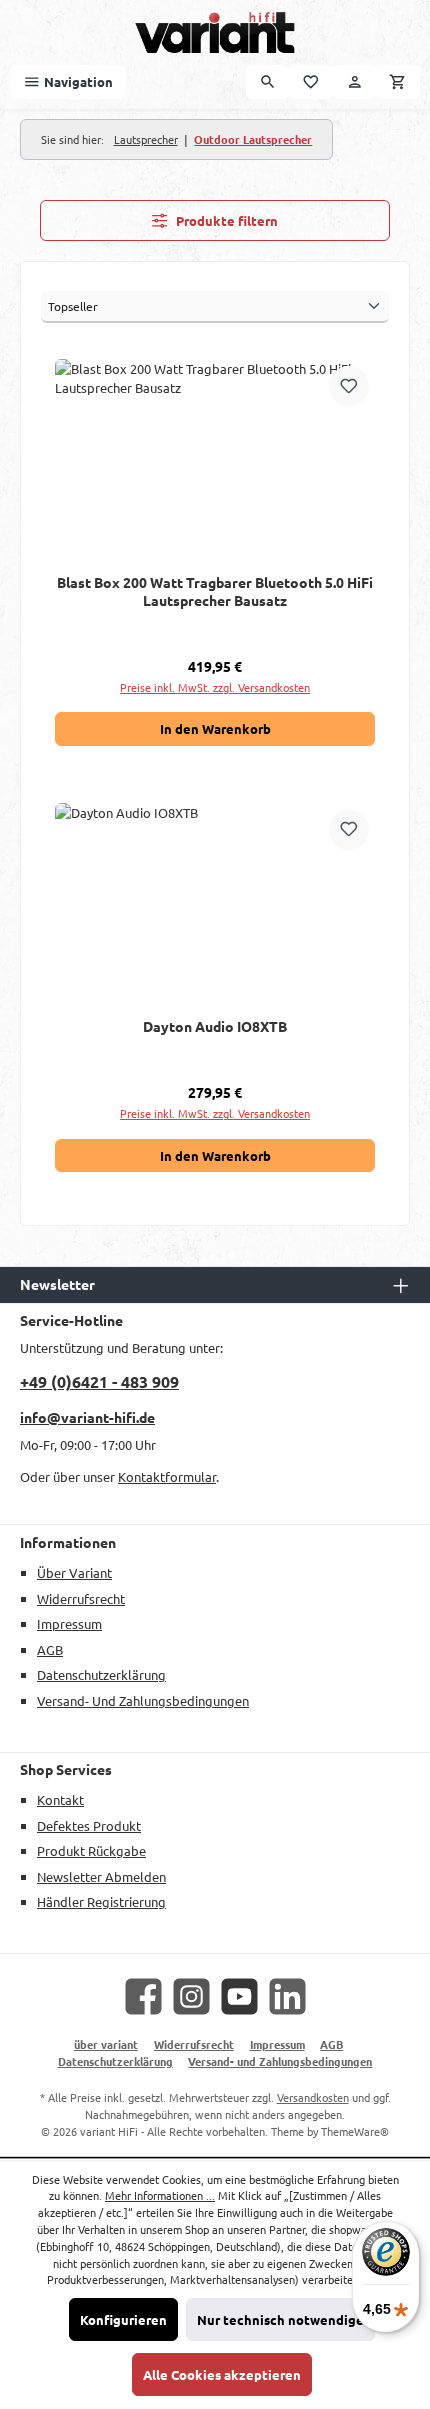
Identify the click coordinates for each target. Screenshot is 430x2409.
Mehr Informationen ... (160, 2195)
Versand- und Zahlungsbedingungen (143, 1700)
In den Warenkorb (215, 728)
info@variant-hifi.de (87, 1417)
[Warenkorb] (398, 81)
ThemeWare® (355, 2131)
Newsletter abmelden (101, 1876)
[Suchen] (268, 81)
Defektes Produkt (89, 1825)
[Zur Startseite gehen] (215, 32)
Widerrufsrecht (81, 1598)
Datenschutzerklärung (101, 1674)
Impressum (69, 1623)
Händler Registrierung (101, 1901)
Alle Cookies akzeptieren (222, 2374)
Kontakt (60, 1799)
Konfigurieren (123, 2319)
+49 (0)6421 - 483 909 (99, 1381)
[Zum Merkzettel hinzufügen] (349, 386)
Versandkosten (313, 2097)
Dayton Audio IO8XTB (215, 1026)
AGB (50, 1649)
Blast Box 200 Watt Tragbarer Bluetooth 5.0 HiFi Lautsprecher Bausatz (215, 591)
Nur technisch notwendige (280, 2319)
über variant (74, 1572)
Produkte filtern (225, 220)
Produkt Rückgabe (91, 1850)
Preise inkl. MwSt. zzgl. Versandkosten (215, 687)
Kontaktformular (167, 1476)
